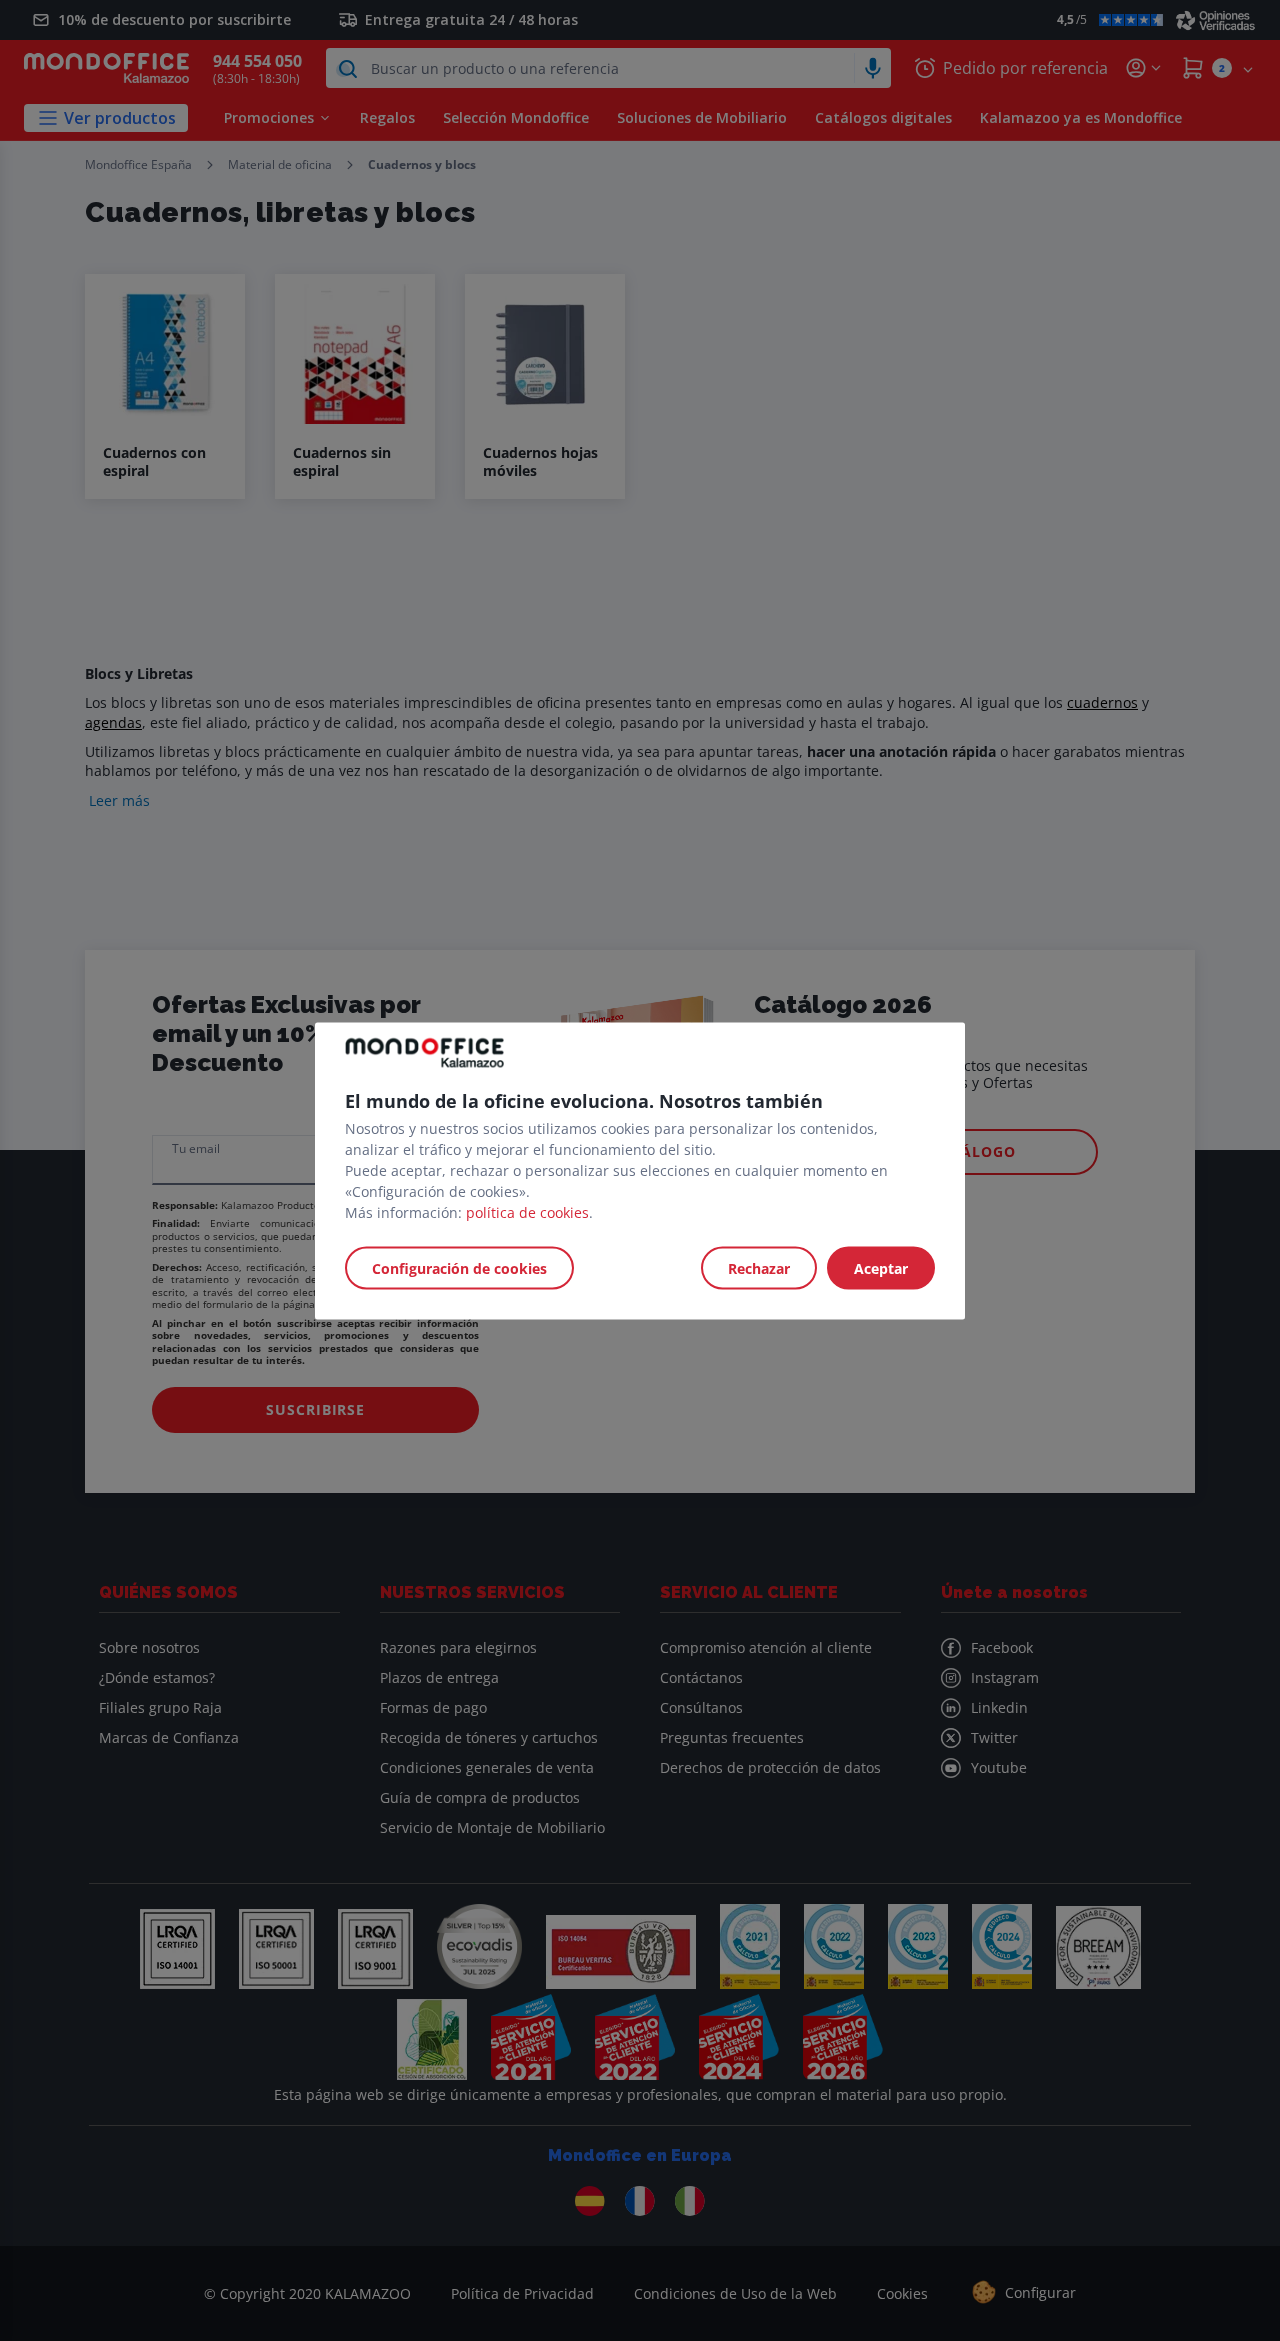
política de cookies (527, 1211)
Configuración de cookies (459, 1267)
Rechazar (759, 1267)
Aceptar (881, 1267)
